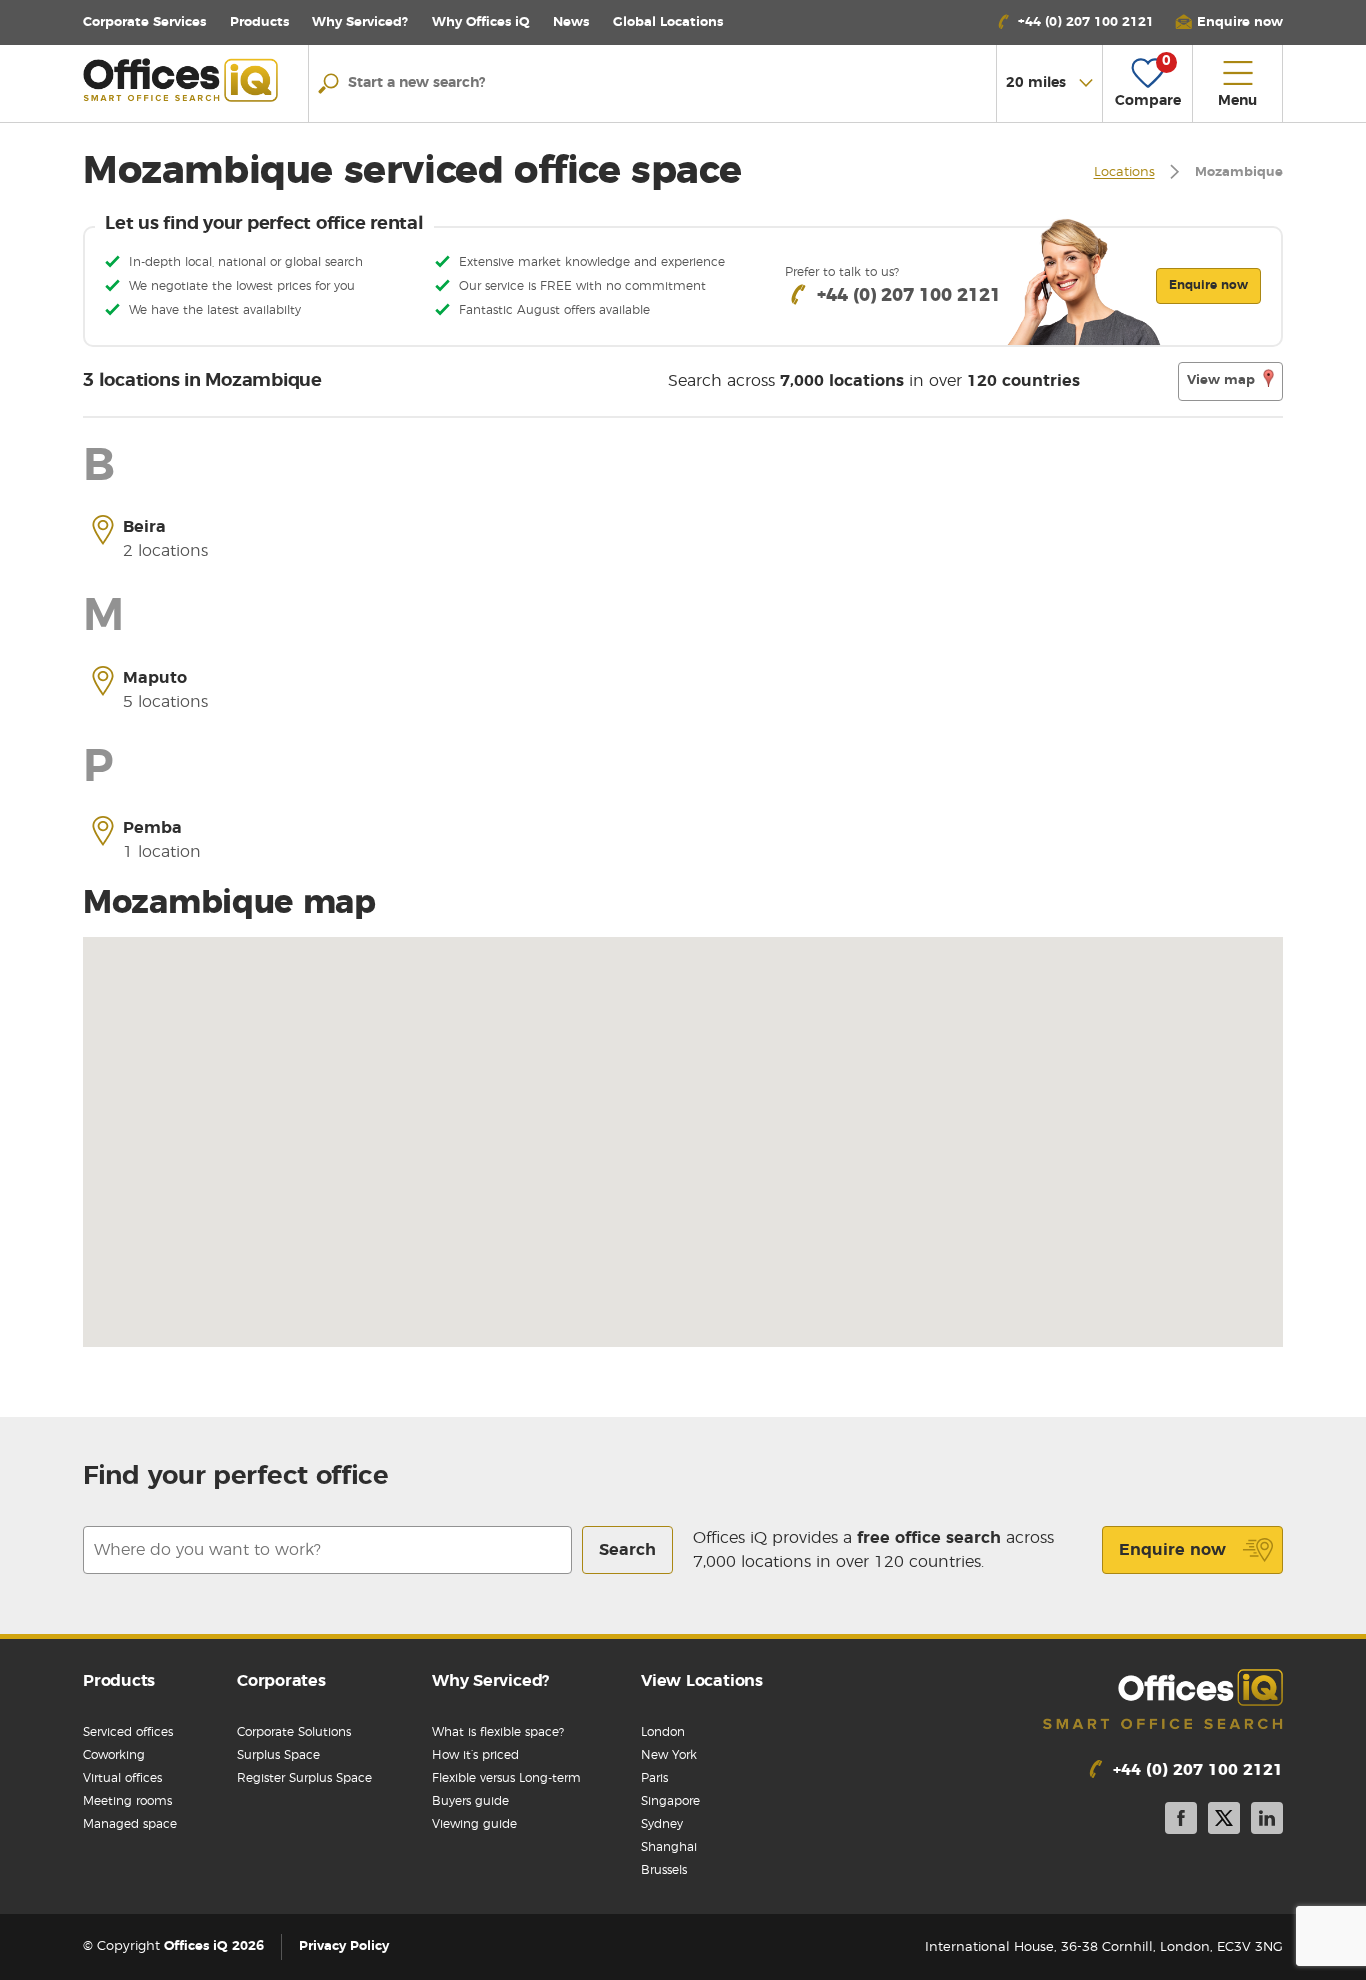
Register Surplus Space (304, 1778)
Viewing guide (474, 1824)
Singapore (670, 1801)
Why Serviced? (360, 22)
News (571, 22)
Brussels (664, 1870)
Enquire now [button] (1208, 285)
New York (669, 1755)
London (663, 1732)
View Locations (702, 1681)
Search (627, 1550)
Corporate (144, 22)
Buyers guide (470, 1801)
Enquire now (1172, 1550)
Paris (654, 1778)
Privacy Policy (344, 1947)
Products (259, 22)
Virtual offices (122, 1778)
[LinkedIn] (1267, 1821)
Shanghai (669, 1847)
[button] (1229, 22)
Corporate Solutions (294, 1732)
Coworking (114, 1755)
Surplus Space (278, 1755)
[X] (1224, 1821)
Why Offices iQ (481, 22)
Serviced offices (128, 1732)
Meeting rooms (127, 1801)
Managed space (130, 1824)
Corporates (281, 1681)
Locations (668, 22)
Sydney (662, 1824)
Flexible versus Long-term (506, 1778)
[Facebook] (1181, 1821)
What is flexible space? (498, 1732)
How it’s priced (475, 1755)
